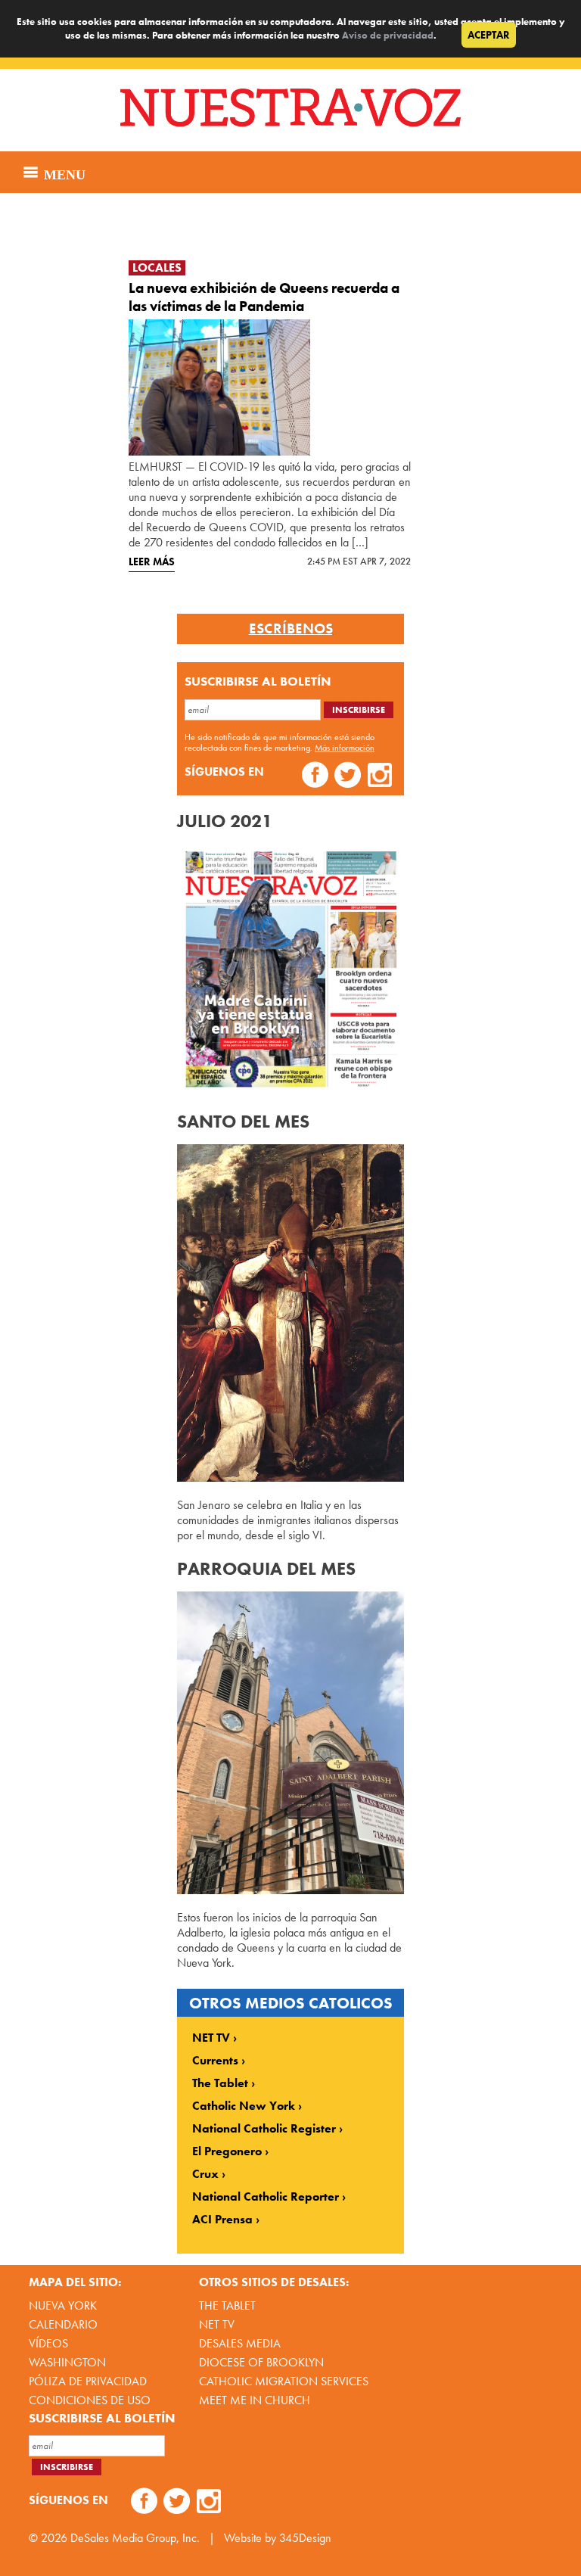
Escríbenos (291, 629)
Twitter (348, 777)
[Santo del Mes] (290, 1478)
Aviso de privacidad (388, 35)
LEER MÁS (152, 562)
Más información (345, 748)
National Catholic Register (264, 2129)
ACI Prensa (222, 2220)
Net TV (217, 2324)
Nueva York (63, 2305)
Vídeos (48, 2343)
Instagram (380, 777)
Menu (63, 173)
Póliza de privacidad (88, 2381)
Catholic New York (244, 2106)
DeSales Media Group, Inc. (135, 2538)
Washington (67, 2362)
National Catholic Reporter (266, 2197)
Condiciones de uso (90, 2400)
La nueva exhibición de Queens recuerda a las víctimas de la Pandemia (264, 297)
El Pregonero (227, 2151)
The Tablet (220, 2083)
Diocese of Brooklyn (261, 2362)
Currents (215, 2061)
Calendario (63, 2324)
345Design (305, 2538)
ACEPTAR (489, 35)
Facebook (315, 777)
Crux (205, 2174)
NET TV (211, 2038)
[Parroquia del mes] (290, 1890)
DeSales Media (240, 2343)
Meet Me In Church (255, 2400)
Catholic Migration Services (284, 2381)
